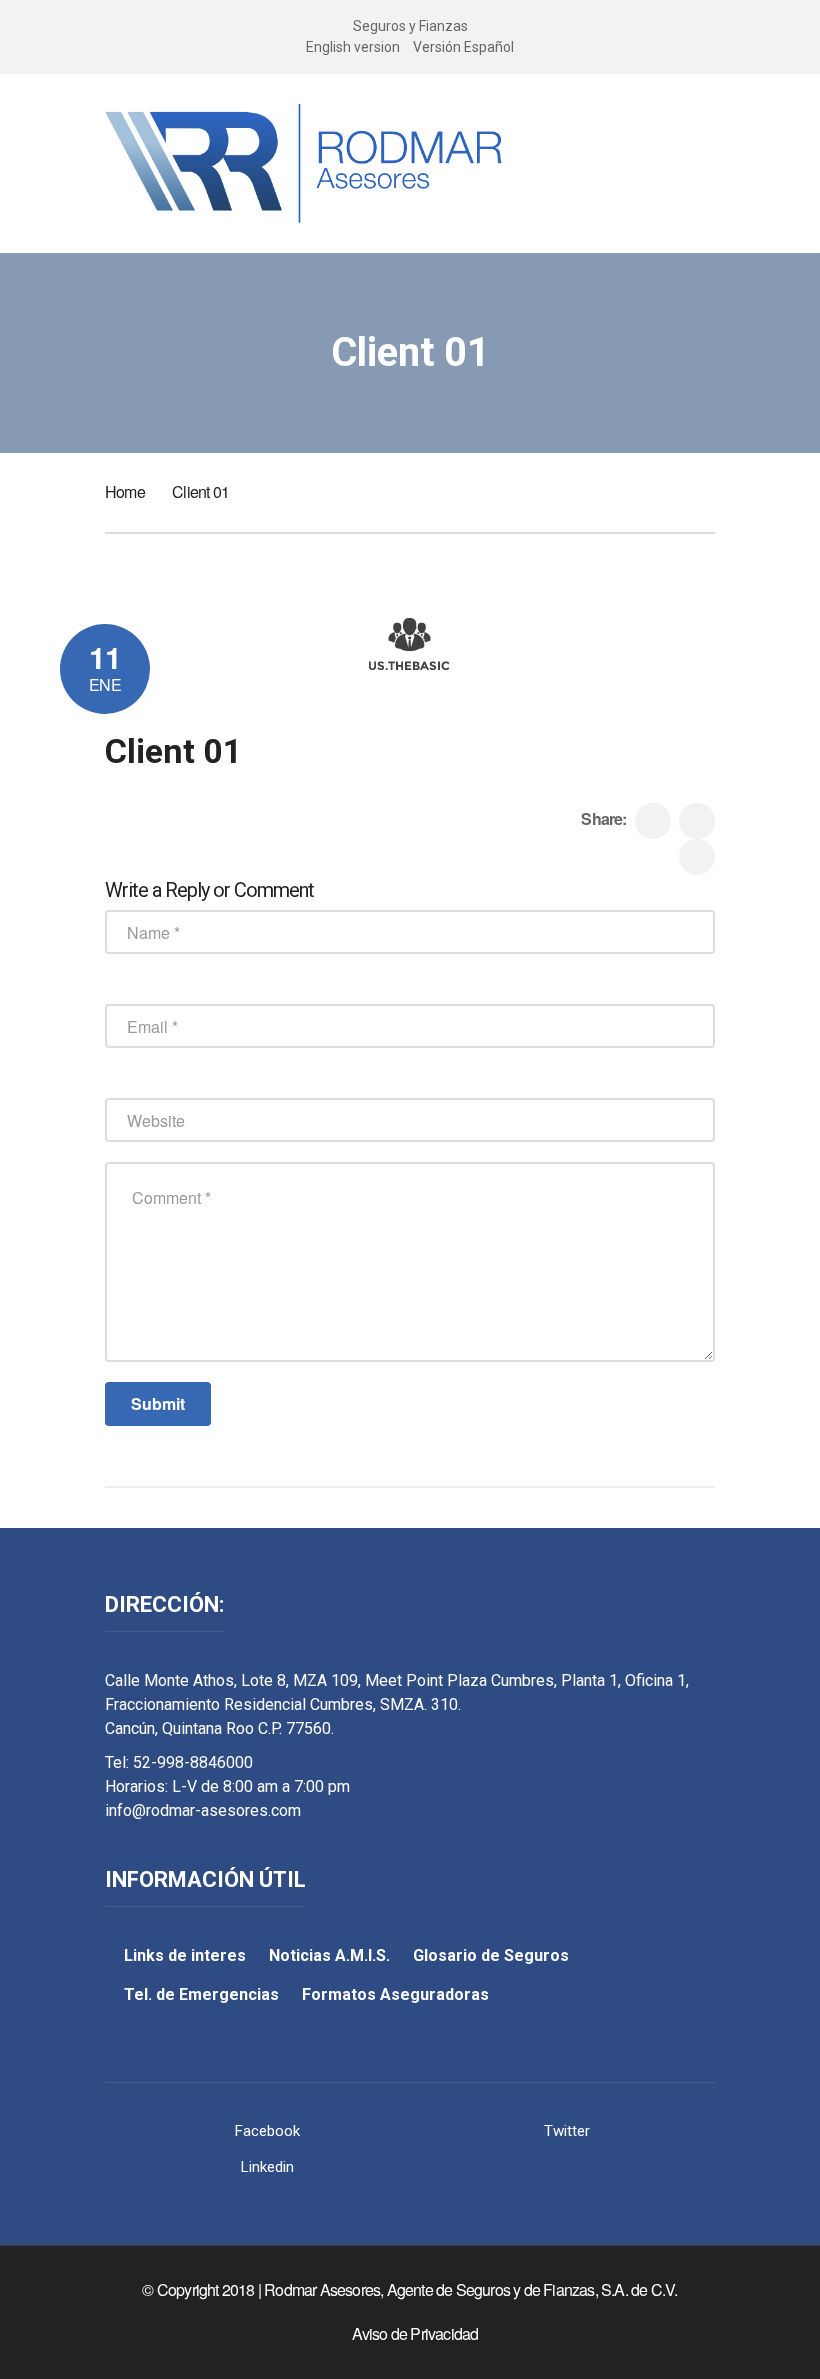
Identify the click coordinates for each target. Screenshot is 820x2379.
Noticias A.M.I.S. (329, 1955)
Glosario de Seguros (491, 1955)
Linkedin (267, 2167)
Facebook (267, 2131)
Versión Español (463, 47)
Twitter (567, 2131)
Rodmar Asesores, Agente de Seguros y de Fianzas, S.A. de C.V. (470, 2289)
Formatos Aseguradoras (395, 1994)
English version (353, 47)
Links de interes (185, 1955)
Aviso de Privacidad (415, 2333)
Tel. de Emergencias (201, 1994)
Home (125, 491)
